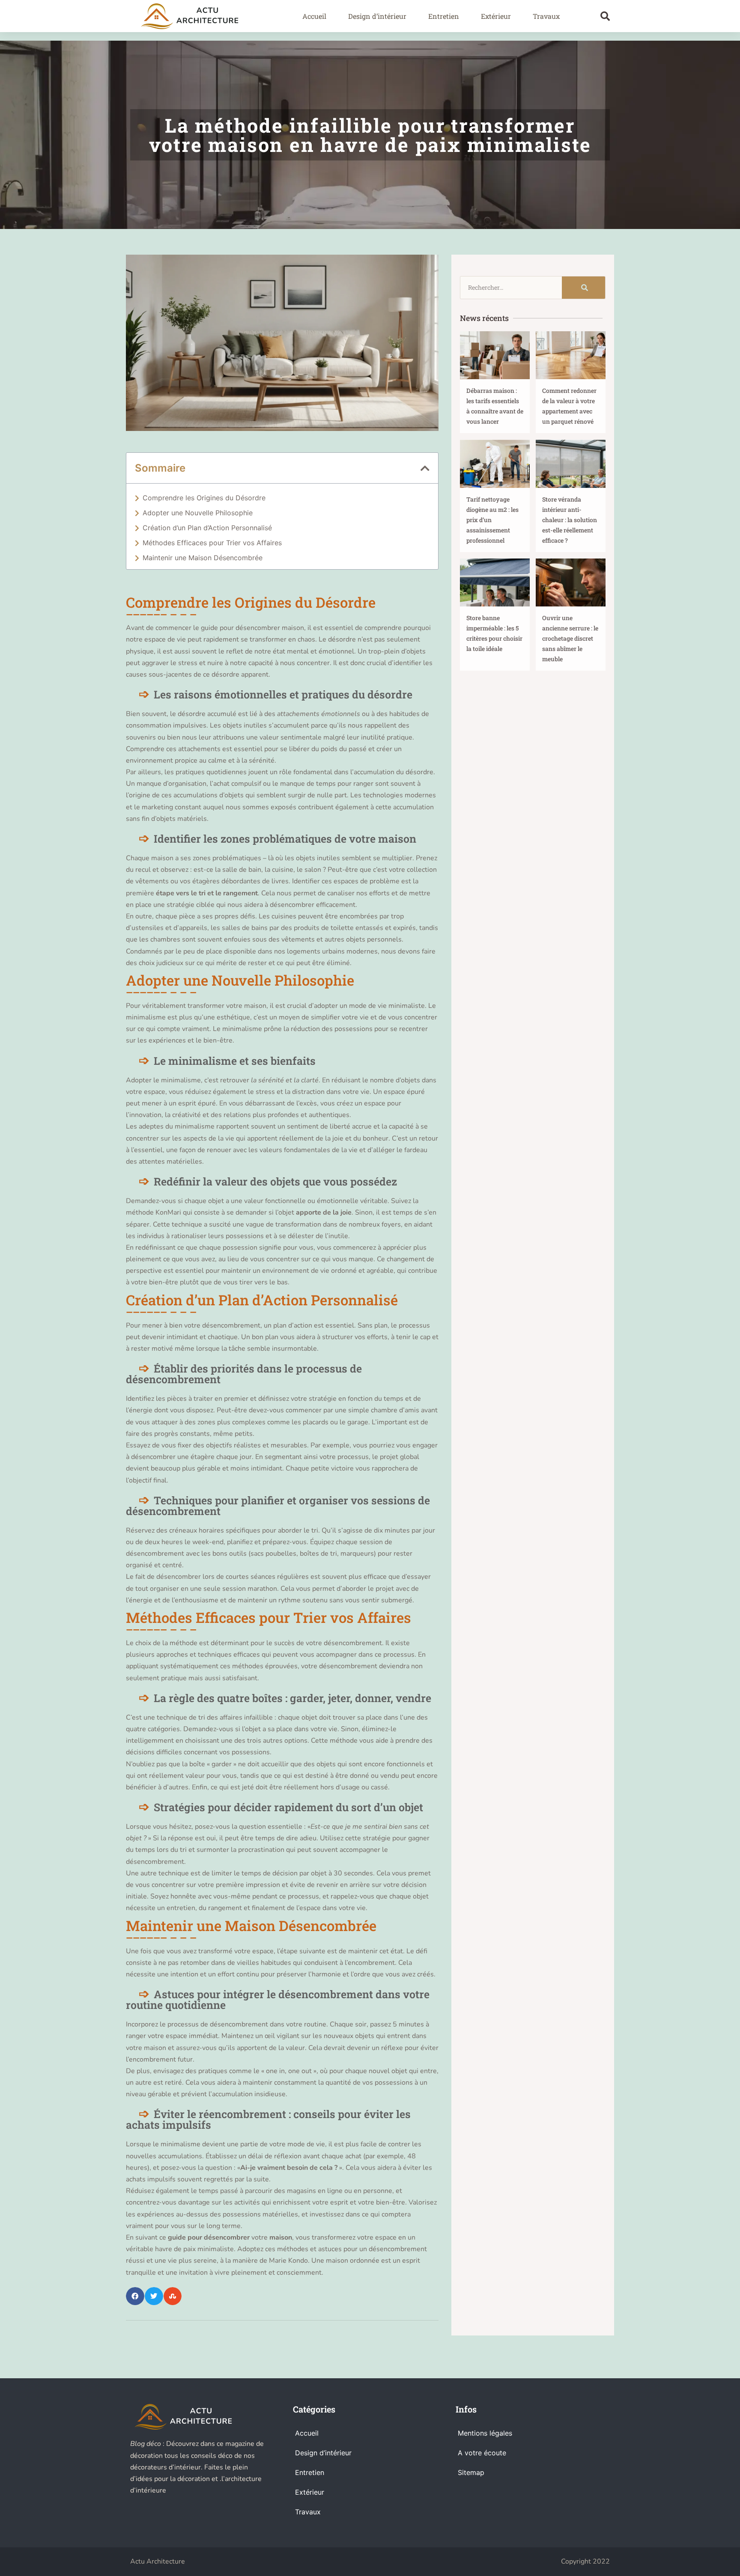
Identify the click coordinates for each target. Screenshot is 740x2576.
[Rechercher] (583, 288)
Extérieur (496, 16)
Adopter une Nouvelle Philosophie (198, 513)
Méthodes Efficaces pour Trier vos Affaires (212, 543)
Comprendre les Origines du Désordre (204, 498)
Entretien (444, 16)
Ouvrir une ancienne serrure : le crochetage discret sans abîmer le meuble (570, 638)
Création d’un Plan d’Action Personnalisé (207, 528)
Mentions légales (485, 2433)
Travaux (546, 16)
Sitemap (471, 2472)
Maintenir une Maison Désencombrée (203, 558)
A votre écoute (482, 2453)
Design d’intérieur (377, 16)
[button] (605, 16)
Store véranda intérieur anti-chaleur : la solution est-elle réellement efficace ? (570, 520)
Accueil (314, 16)
